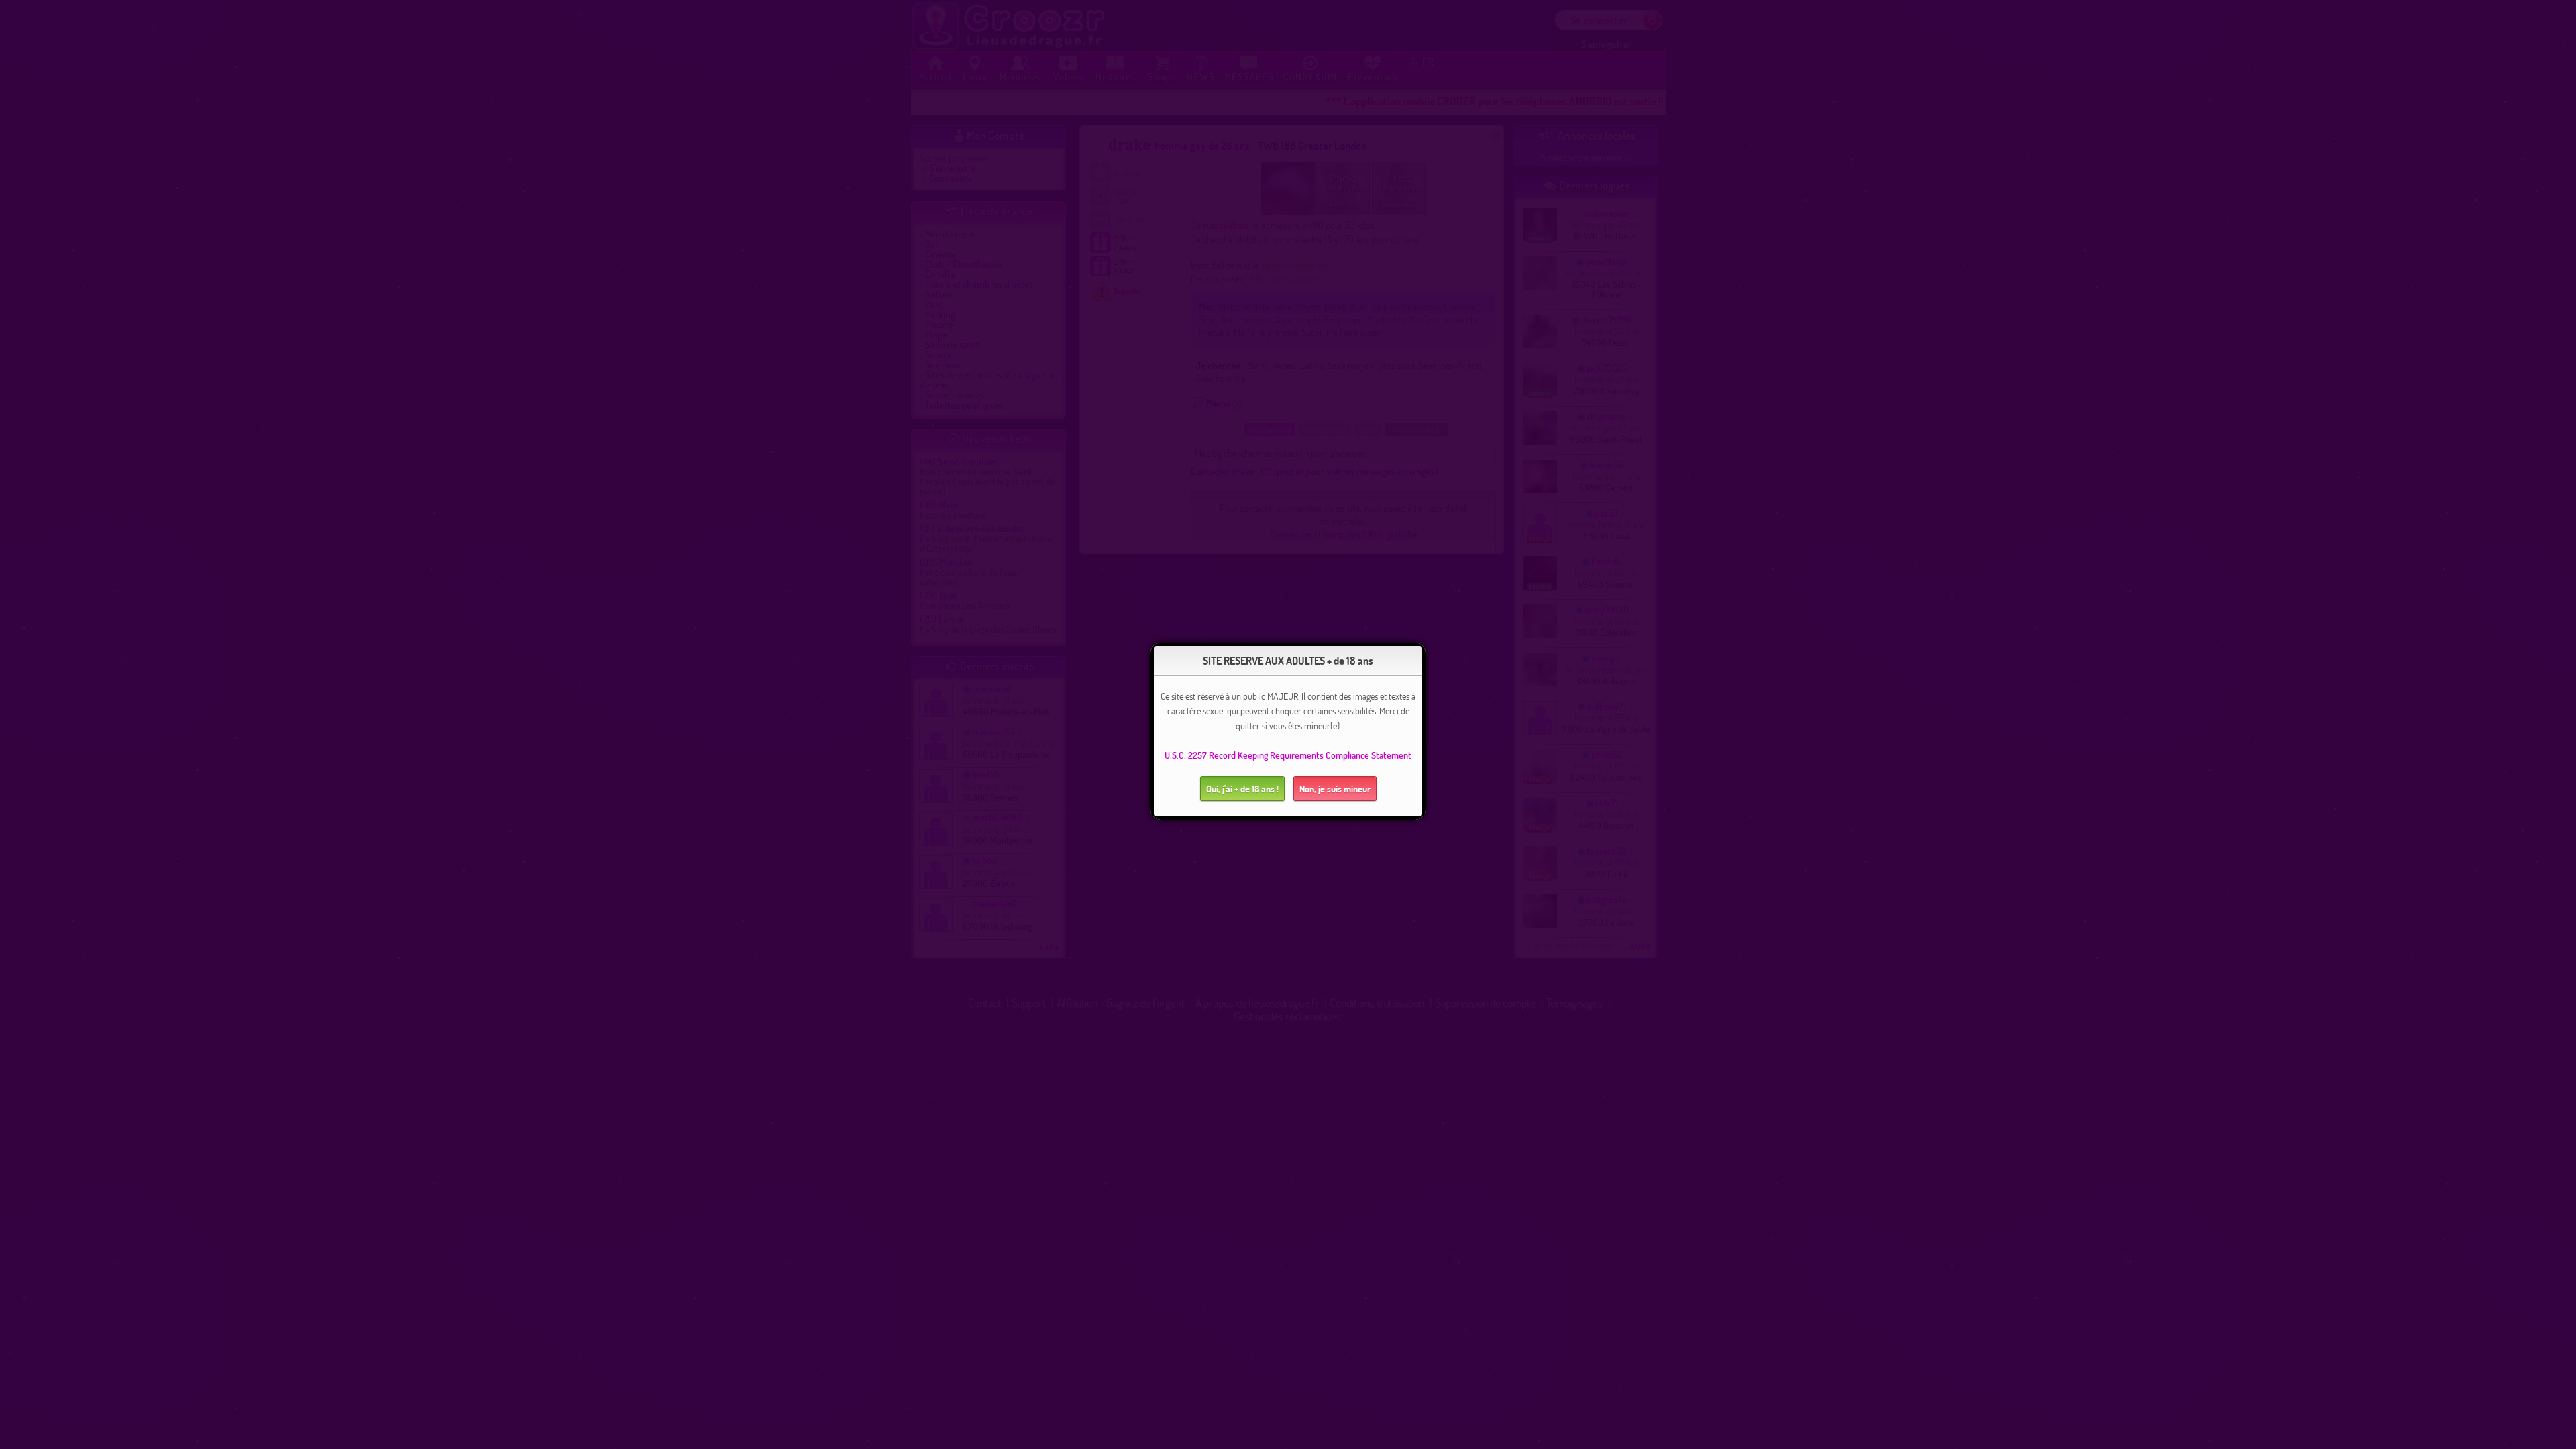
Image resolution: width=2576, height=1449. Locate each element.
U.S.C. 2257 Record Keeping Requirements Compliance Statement (1288, 755)
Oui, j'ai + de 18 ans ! (1242, 789)
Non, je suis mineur (1335, 789)
